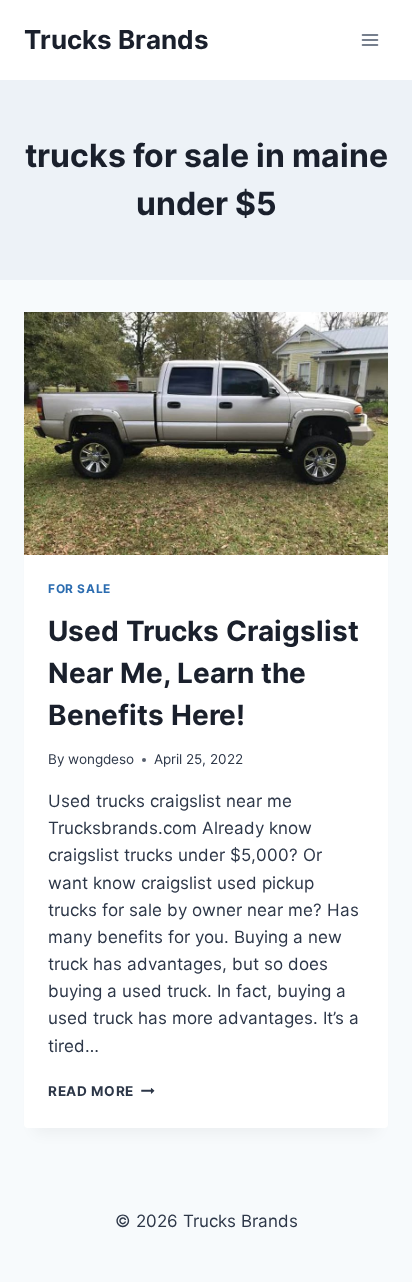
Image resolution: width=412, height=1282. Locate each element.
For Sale (79, 588)
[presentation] (206, 433)
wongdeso (101, 759)
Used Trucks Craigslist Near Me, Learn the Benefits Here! (203, 673)
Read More (101, 1091)
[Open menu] (369, 39)
